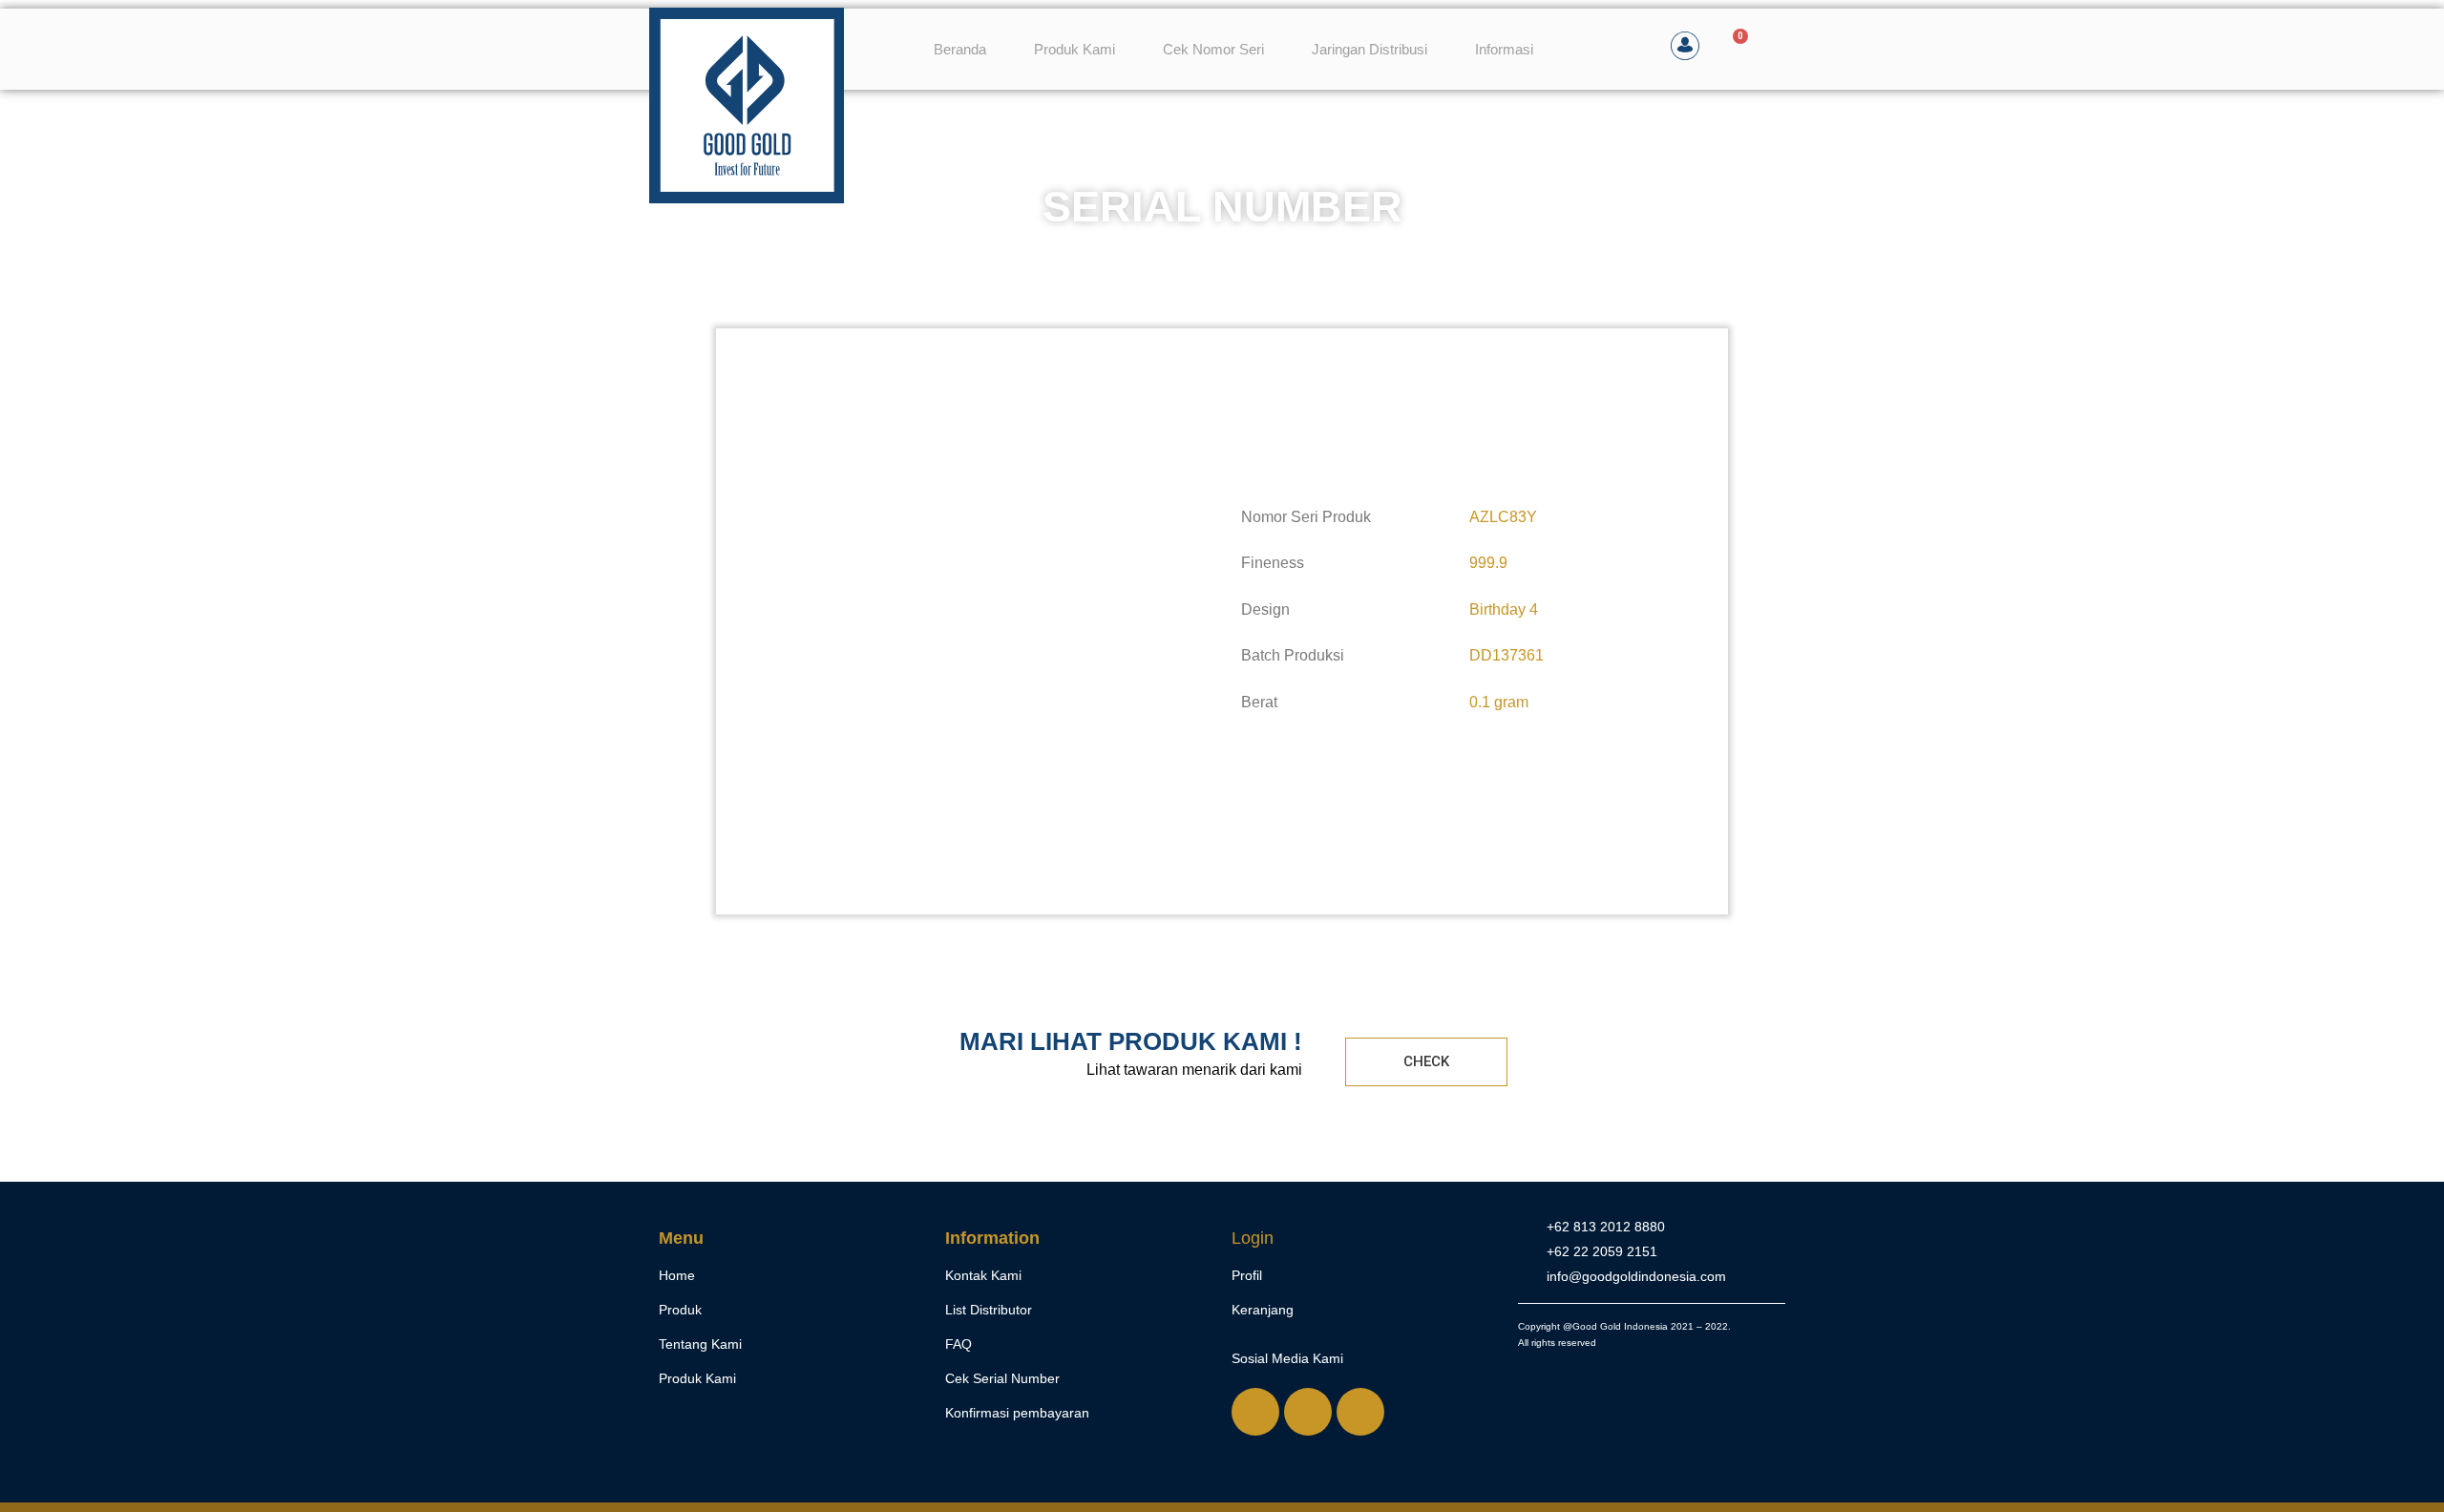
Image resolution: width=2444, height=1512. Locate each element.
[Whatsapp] (1255, 1412)
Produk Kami (1075, 49)
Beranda (960, 49)
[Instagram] (1308, 1412)
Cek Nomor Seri (1213, 49)
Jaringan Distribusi (1369, 49)
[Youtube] (1360, 1412)
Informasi (1504, 49)
